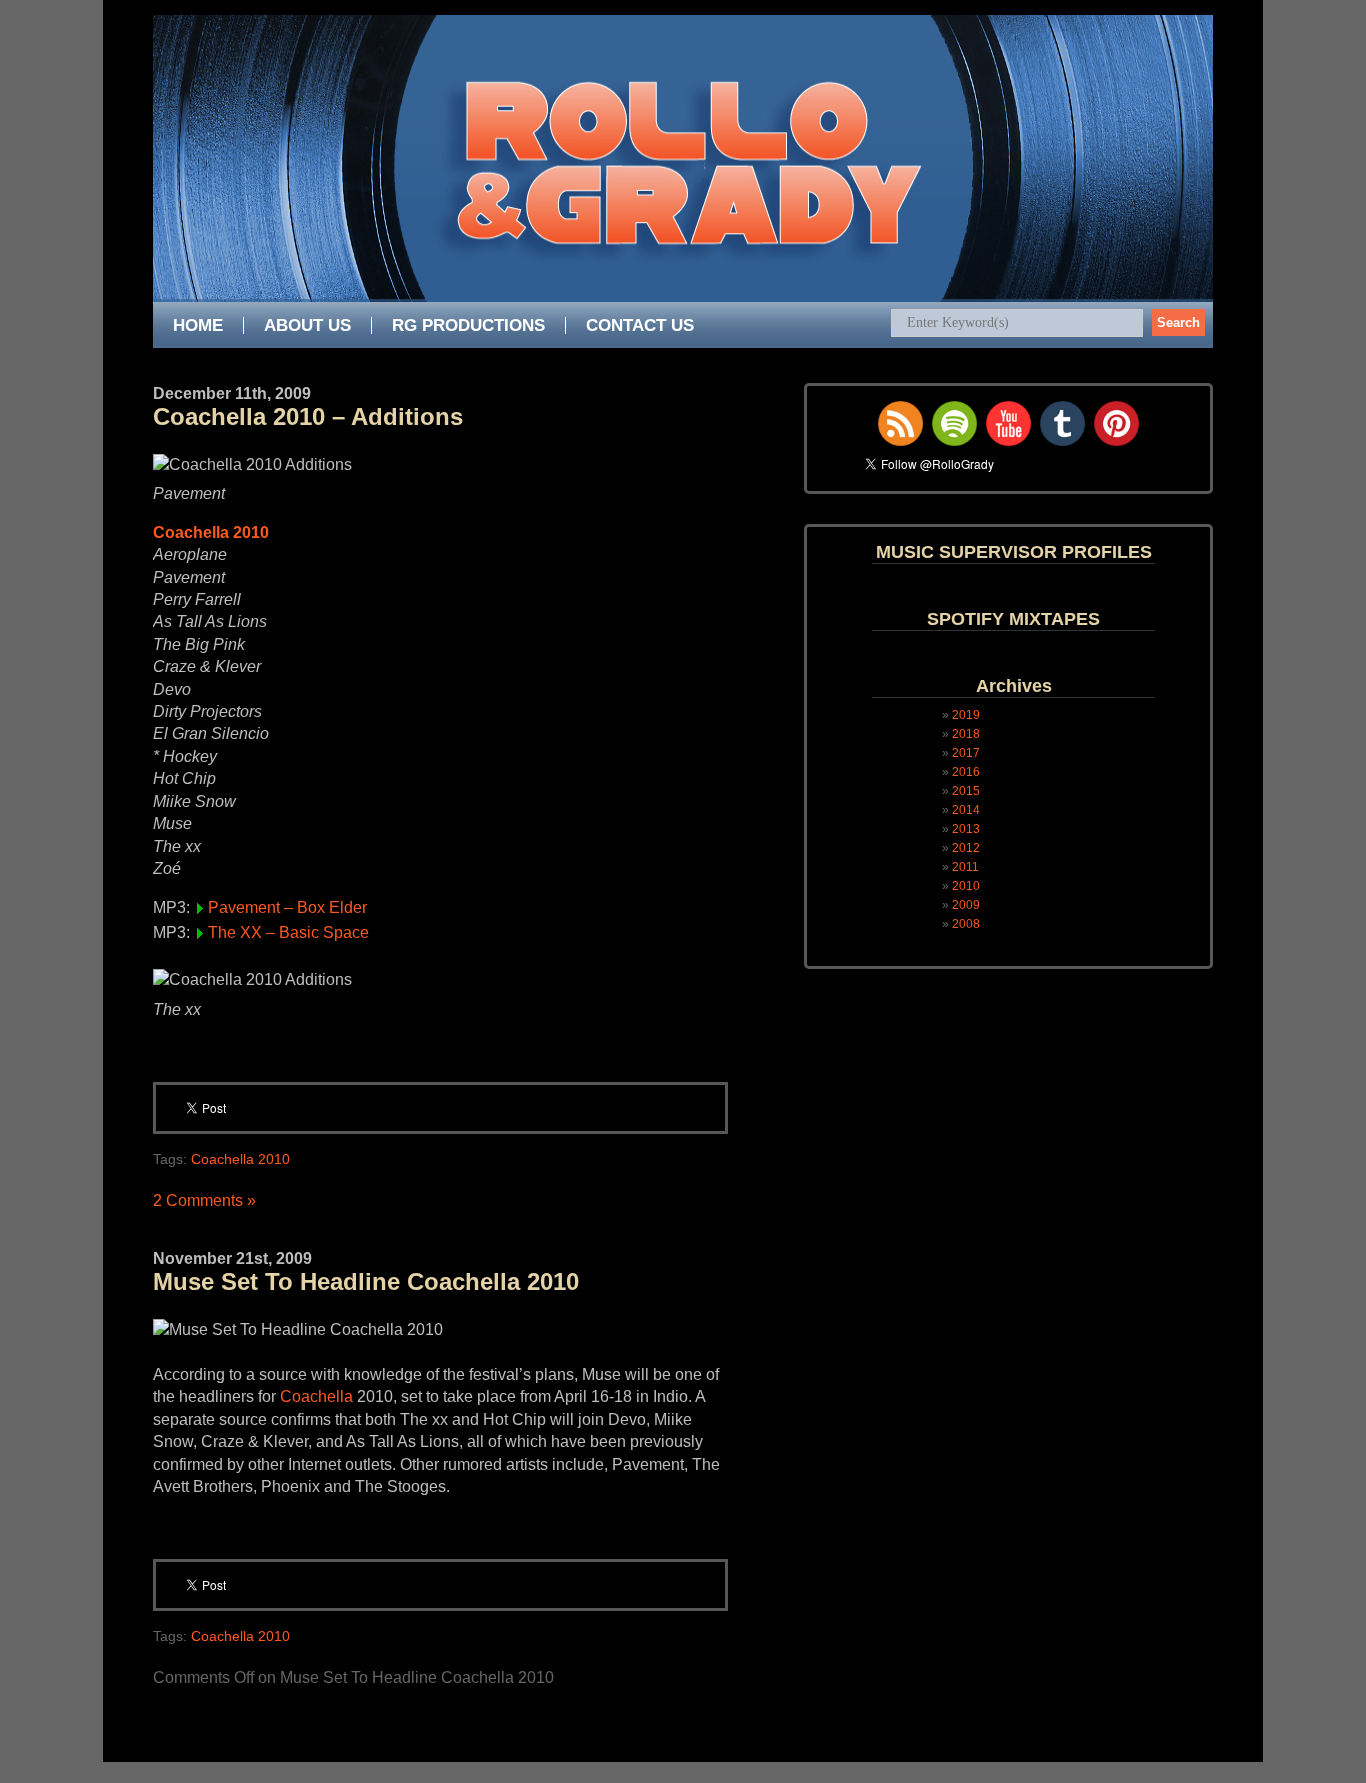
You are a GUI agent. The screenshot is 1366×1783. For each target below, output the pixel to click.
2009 (966, 905)
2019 (966, 715)
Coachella (316, 1396)
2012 (966, 848)
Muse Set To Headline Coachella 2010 (366, 1281)
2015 (966, 791)
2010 (966, 886)
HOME (198, 325)
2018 (966, 734)
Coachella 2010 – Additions (308, 416)
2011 (965, 867)
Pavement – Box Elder (287, 907)
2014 (966, 810)
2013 (966, 829)
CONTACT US (640, 325)
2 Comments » (204, 1200)
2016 (966, 772)
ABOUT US (307, 325)
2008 (966, 924)
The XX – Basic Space (288, 932)
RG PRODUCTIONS (468, 325)
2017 (966, 753)
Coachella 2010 (211, 532)
